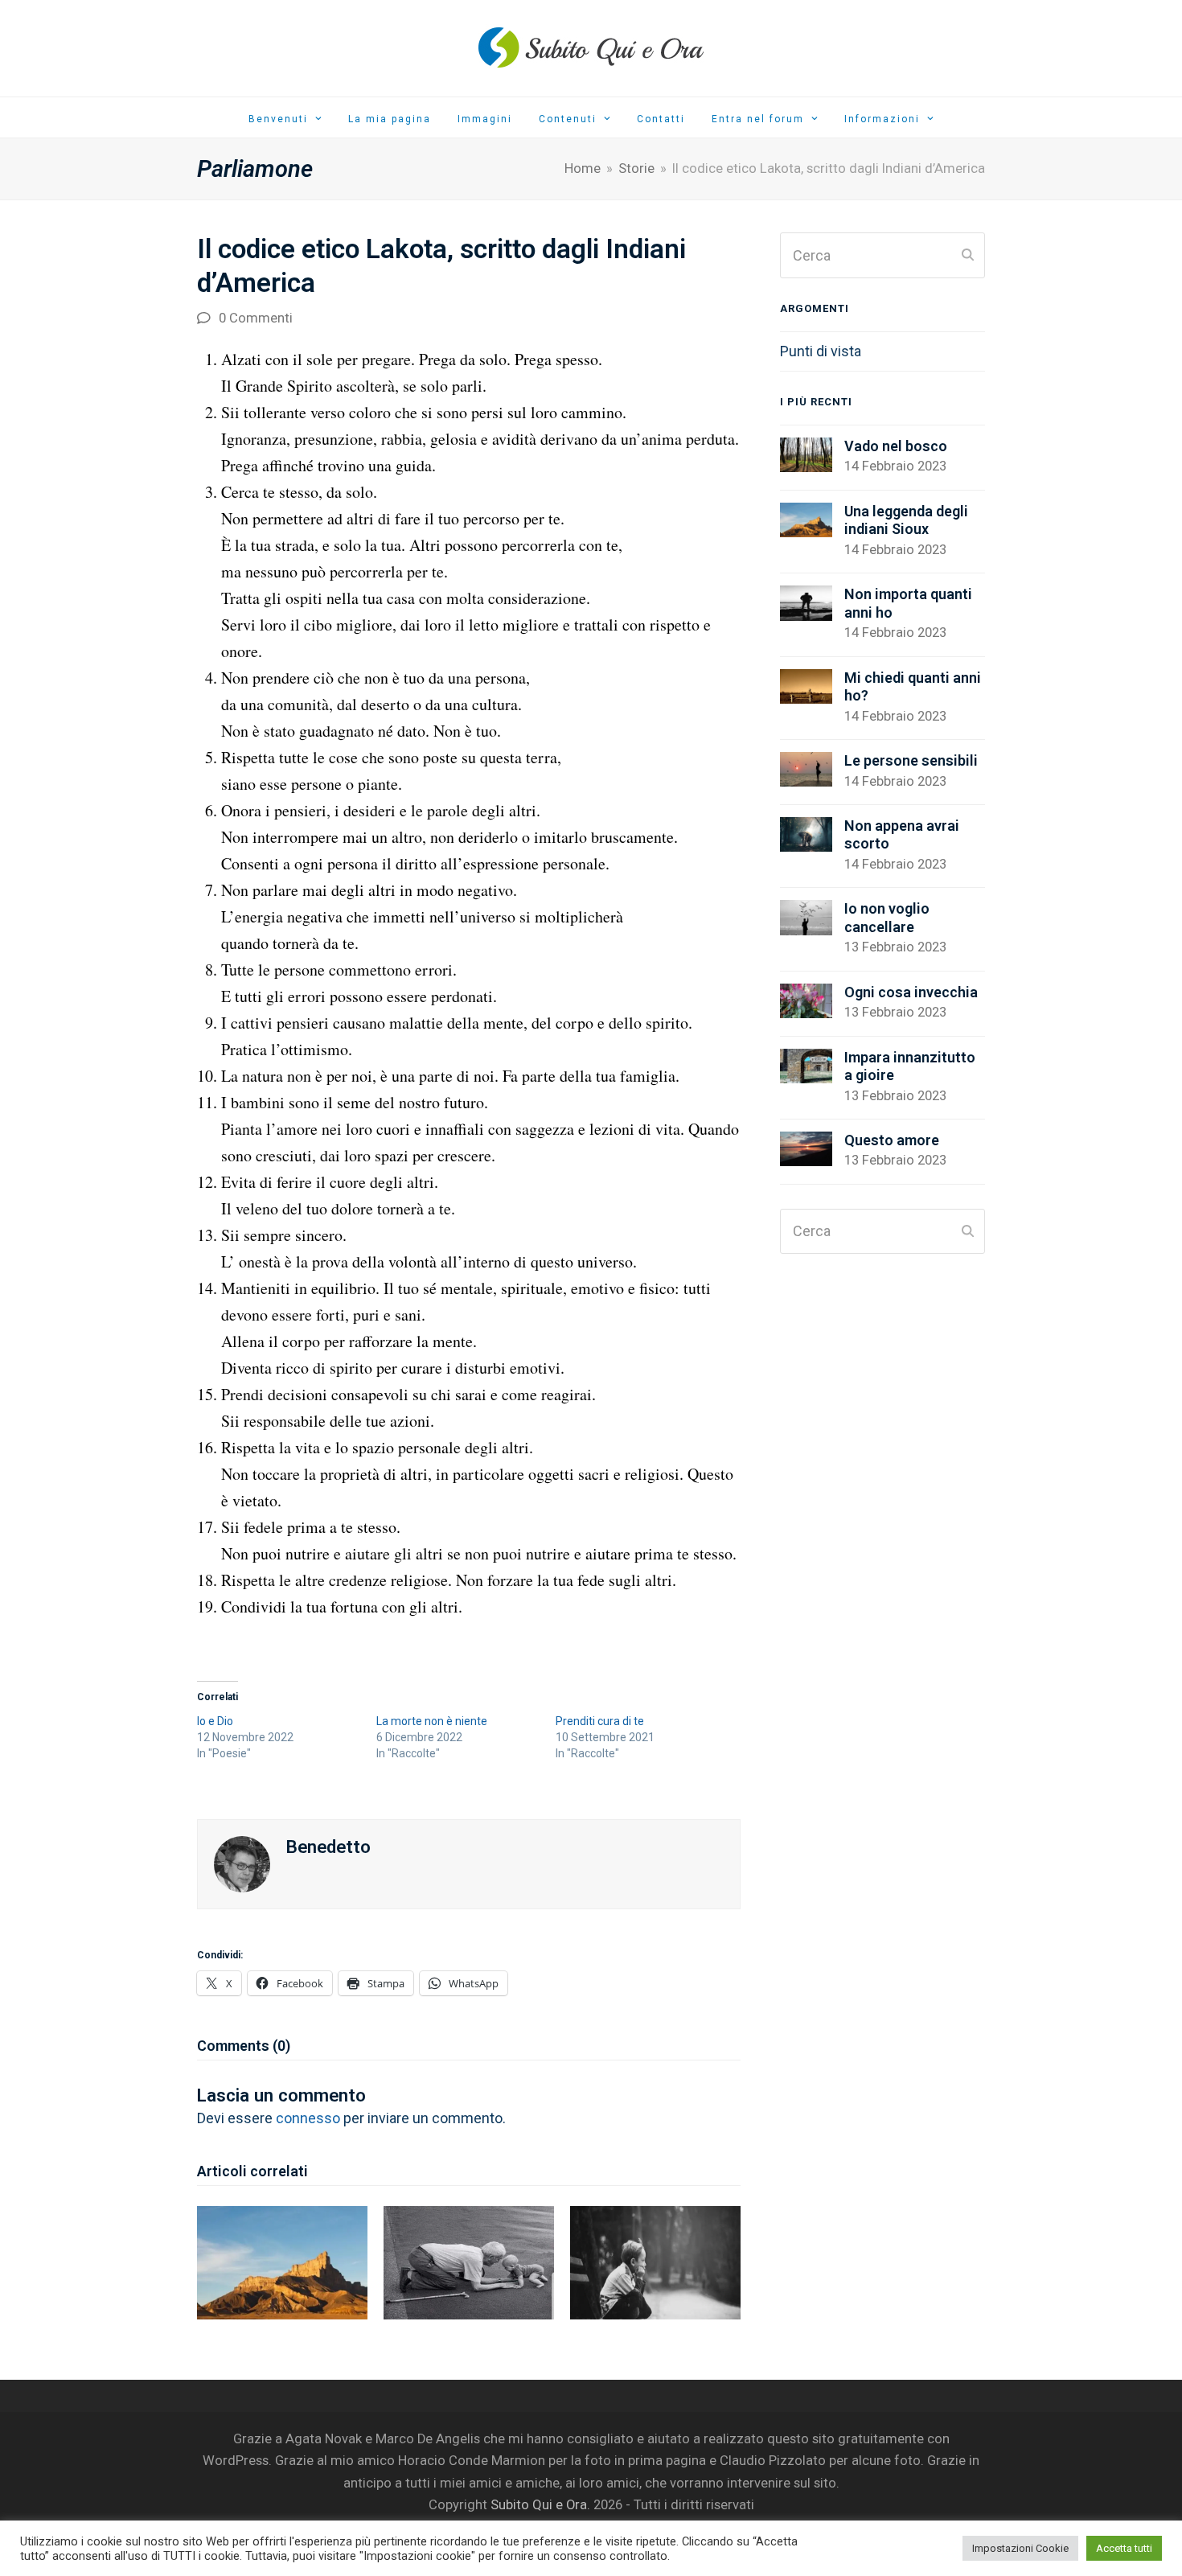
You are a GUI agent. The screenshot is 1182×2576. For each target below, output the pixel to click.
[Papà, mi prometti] (655, 2261)
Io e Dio (215, 1721)
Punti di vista (821, 351)
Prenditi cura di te (600, 1721)
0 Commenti (256, 318)
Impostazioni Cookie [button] (1020, 2548)
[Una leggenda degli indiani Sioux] (282, 2261)
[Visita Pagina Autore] (242, 1863)
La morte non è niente (432, 1721)
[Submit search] (968, 256)
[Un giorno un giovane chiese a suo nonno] (469, 2261)
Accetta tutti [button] (1124, 2548)
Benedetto (328, 1847)
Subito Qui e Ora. (540, 2505)
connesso (308, 2118)
